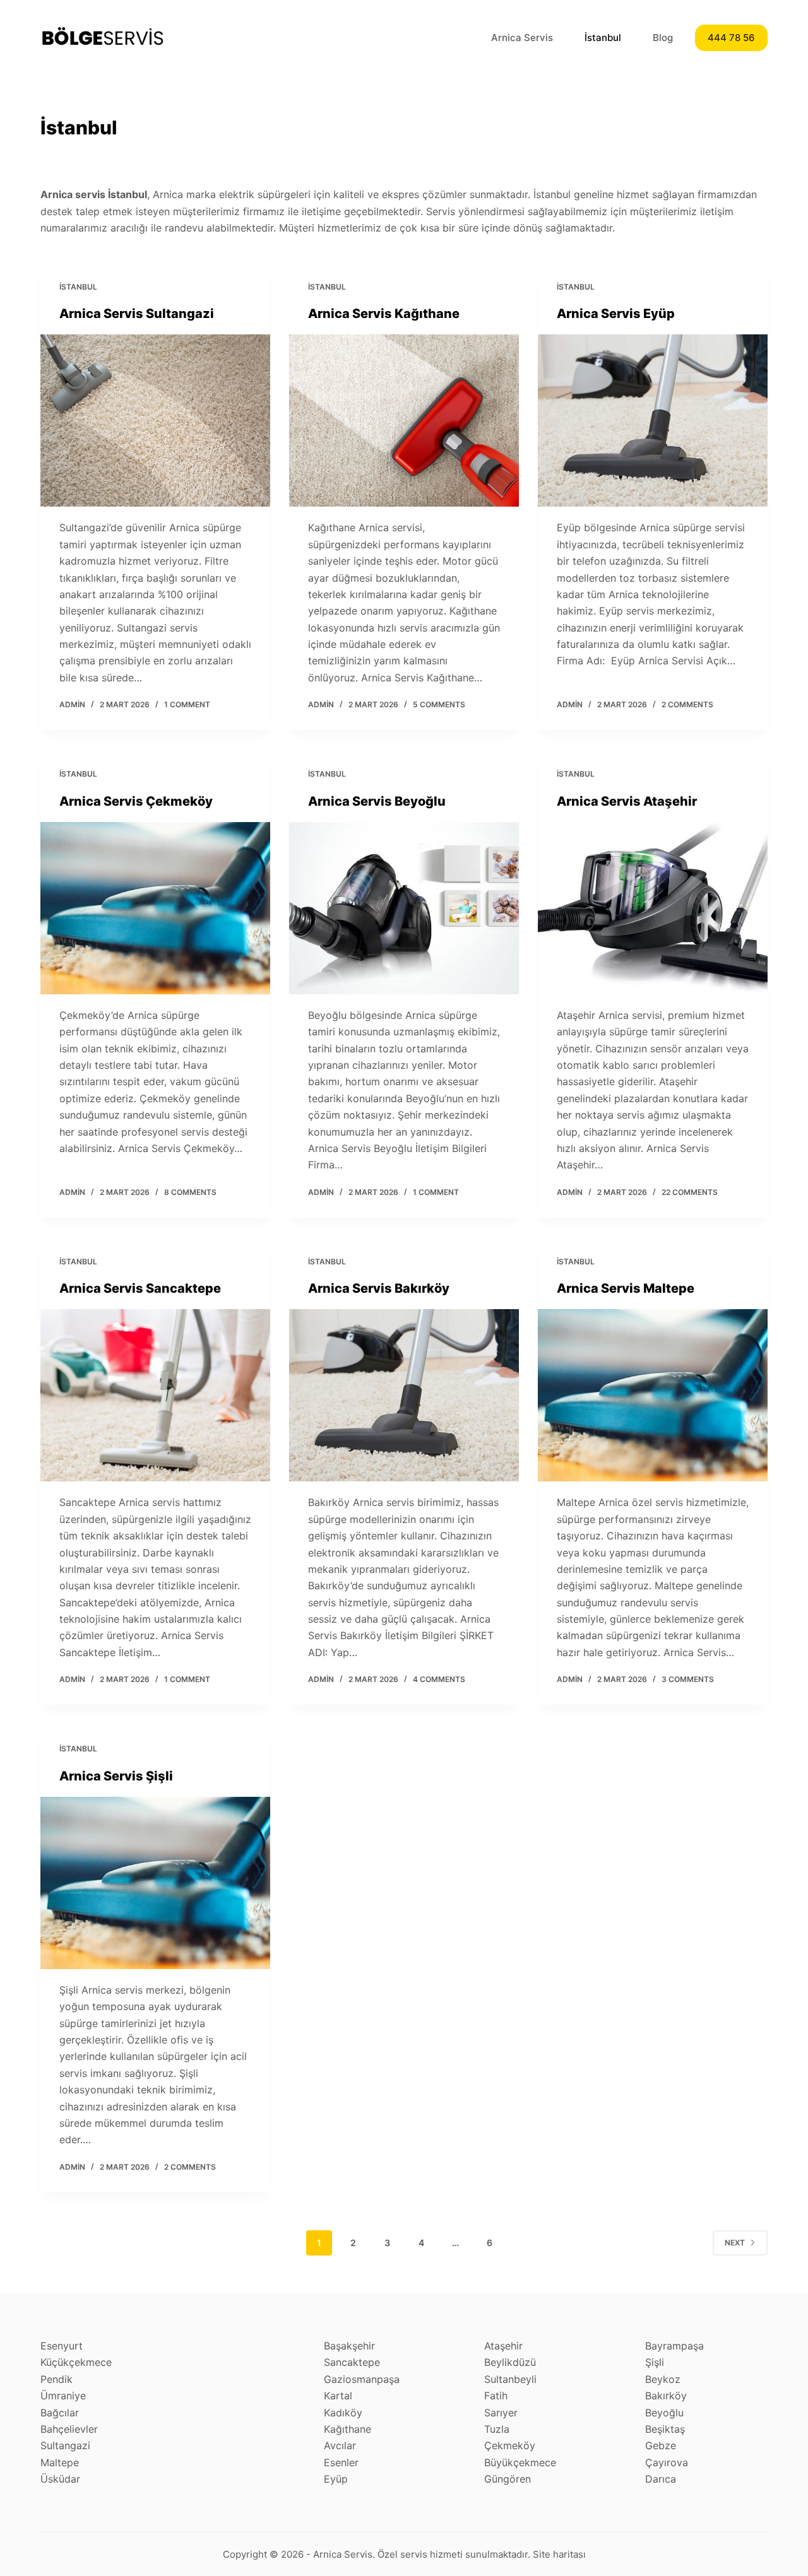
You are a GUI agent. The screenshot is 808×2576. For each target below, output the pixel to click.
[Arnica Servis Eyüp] (653, 421)
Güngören (508, 2479)
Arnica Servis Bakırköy (379, 1288)
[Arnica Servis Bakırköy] (404, 1395)
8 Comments (190, 1192)
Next (735, 2243)
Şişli (655, 2362)
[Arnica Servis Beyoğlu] (404, 908)
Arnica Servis (522, 38)
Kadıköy (343, 2413)
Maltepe (60, 2462)
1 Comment (187, 704)
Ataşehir (503, 2346)
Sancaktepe (352, 2362)
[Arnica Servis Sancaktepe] (155, 1395)
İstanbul (603, 38)
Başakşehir (349, 2346)
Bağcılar (60, 2413)
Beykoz (663, 2379)
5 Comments (439, 704)
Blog (663, 38)
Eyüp (336, 2479)
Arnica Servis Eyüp (616, 314)
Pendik (56, 2379)
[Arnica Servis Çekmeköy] (155, 908)
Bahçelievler (69, 2429)
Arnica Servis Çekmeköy (136, 801)
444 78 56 (731, 38)
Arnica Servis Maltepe (626, 1288)
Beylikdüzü (510, 2362)
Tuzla (497, 2429)
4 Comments (439, 1679)
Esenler (341, 2462)
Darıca (661, 2479)
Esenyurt (62, 2346)
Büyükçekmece (520, 2462)
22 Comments (690, 1192)
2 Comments (687, 704)
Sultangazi (65, 2445)
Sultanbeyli (510, 2379)
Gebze (661, 2445)
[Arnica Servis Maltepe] (653, 1395)
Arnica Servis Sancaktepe (140, 1288)
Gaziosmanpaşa (362, 2379)
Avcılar (340, 2445)
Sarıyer (501, 2413)
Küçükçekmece (76, 2362)
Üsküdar (60, 2479)
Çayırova (667, 2462)
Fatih (496, 2396)
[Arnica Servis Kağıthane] (404, 421)
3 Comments (688, 1679)
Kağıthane (348, 2429)
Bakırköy (666, 2396)
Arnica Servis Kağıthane (384, 314)
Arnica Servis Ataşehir (627, 801)
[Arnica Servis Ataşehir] (653, 908)
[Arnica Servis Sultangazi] (155, 421)
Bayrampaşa (674, 2346)
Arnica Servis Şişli (116, 1776)
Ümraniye (63, 2396)
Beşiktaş (665, 2429)
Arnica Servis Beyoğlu (377, 801)
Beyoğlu (664, 2413)
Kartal (338, 2396)
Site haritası (559, 2554)
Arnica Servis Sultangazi (137, 314)
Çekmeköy (510, 2445)
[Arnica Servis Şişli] (155, 1883)
